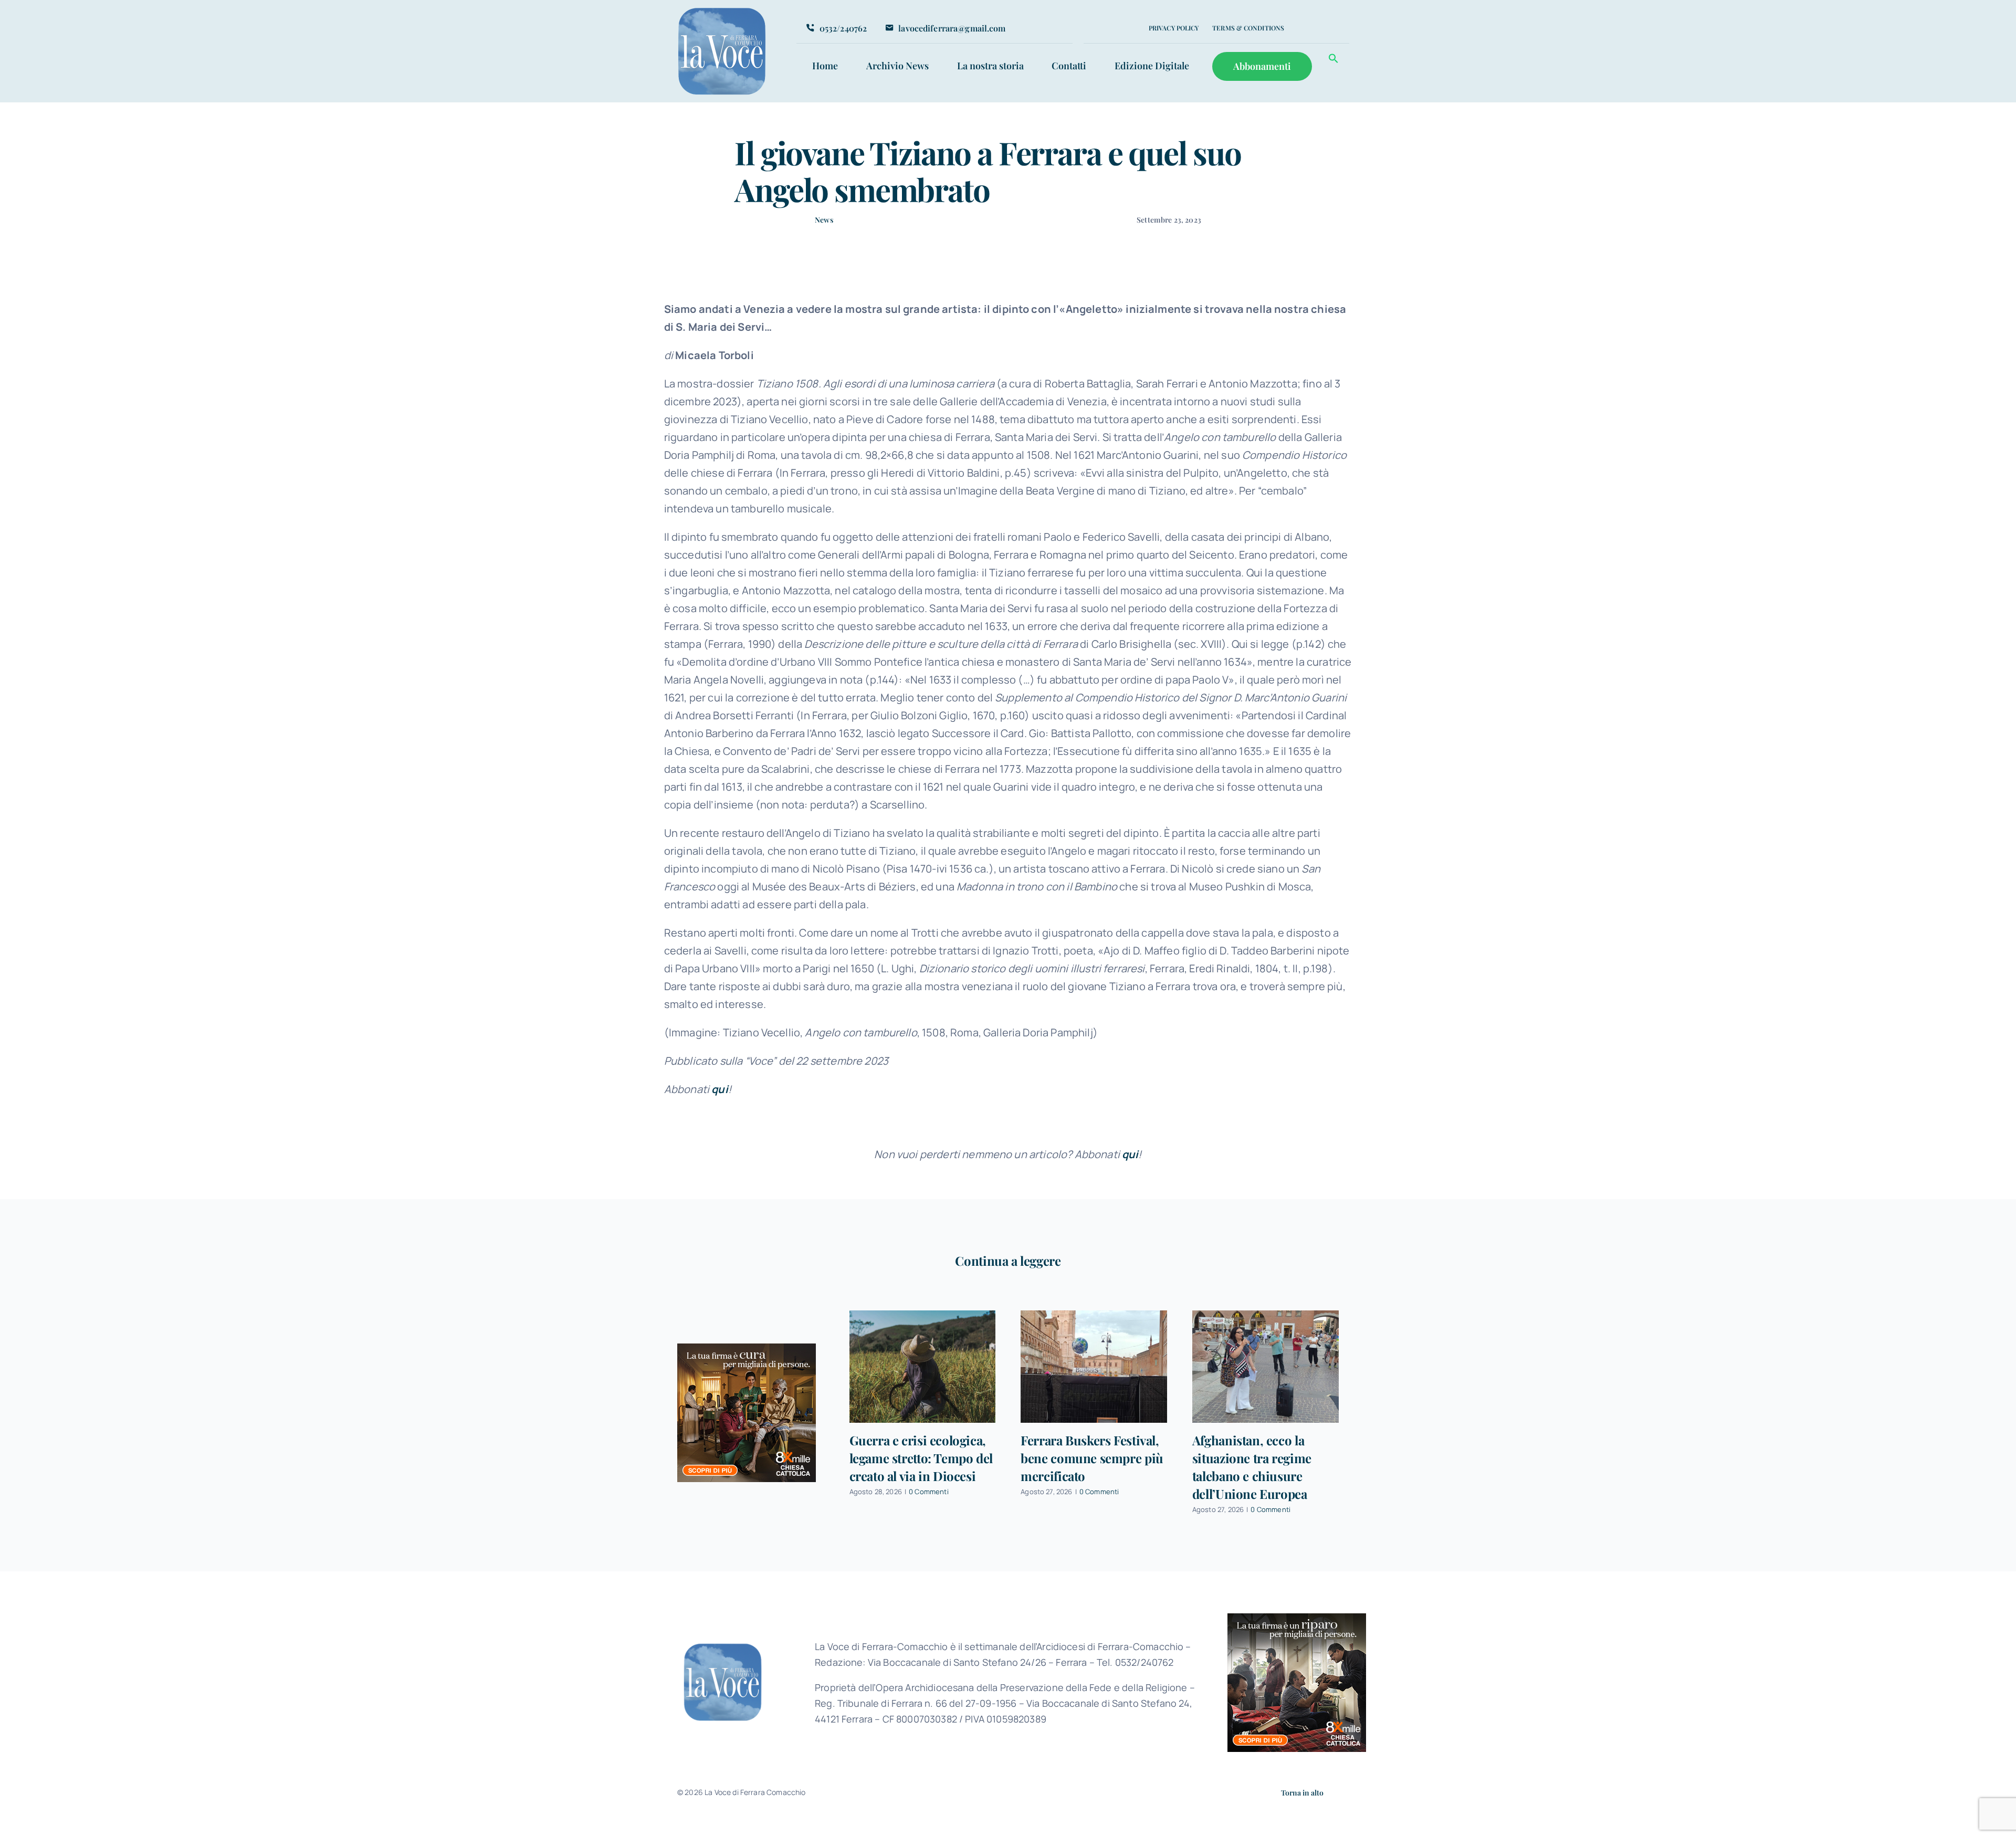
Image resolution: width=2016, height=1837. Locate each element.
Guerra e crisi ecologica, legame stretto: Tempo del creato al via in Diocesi (921, 1458)
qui (720, 1089)
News (824, 220)
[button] (1333, 60)
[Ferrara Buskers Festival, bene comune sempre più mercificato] (1094, 1366)
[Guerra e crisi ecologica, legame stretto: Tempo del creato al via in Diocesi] (923, 1366)
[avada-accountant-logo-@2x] (722, 11)
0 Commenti (929, 1492)
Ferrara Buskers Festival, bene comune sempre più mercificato (1092, 1458)
